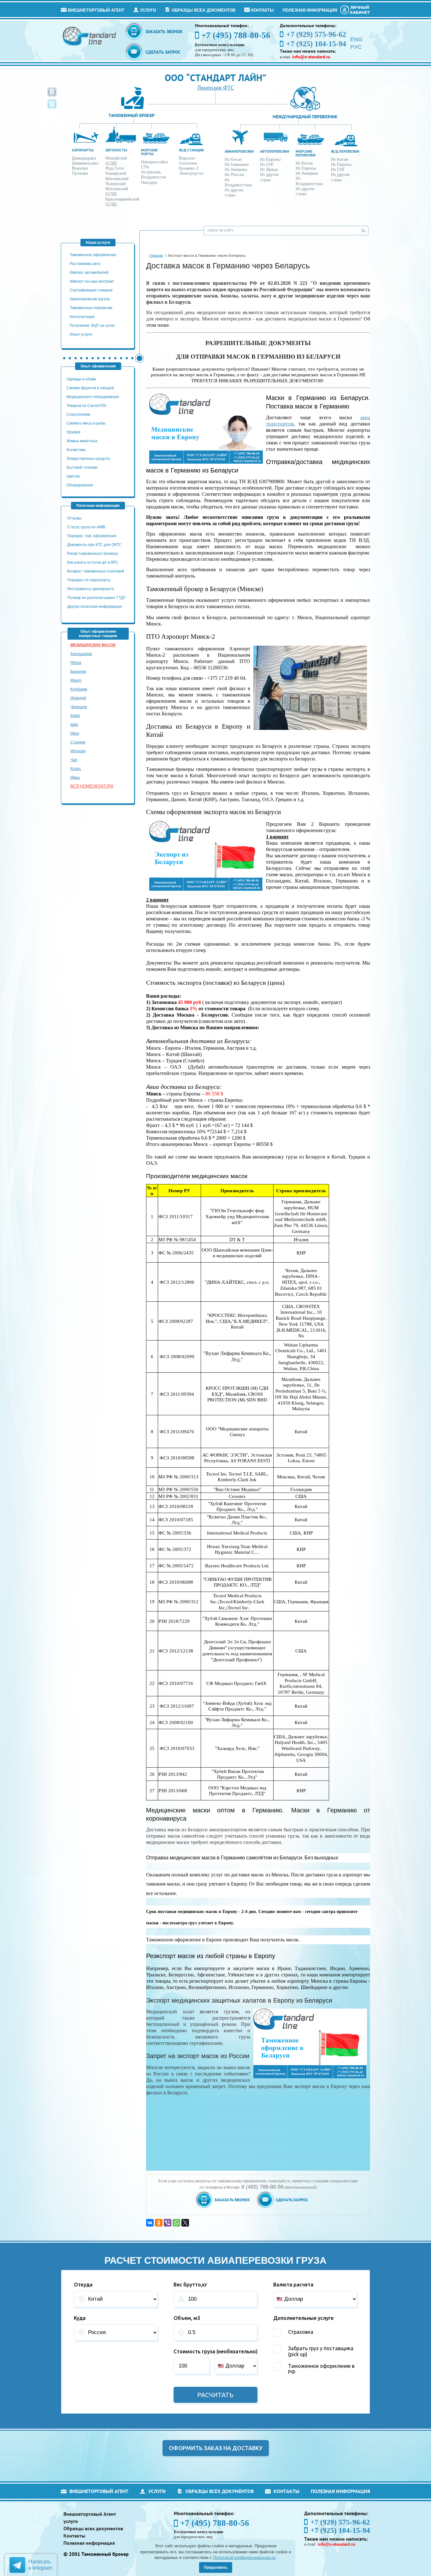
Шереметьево (85, 163)
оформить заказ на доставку (216, 2448)
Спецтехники (78, 414)
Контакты (263, 10)
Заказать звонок (164, 32)
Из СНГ (267, 164)
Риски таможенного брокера (93, 554)
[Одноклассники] (159, 2223)
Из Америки (236, 170)
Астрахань (151, 172)
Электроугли (191, 173)
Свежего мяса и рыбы (86, 423)
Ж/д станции (191, 150)
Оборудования (80, 485)
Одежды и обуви (81, 379)
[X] (185, 2223)
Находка (149, 182)
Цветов (73, 476)
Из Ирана (269, 170)
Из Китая (233, 159)
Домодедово (84, 158)
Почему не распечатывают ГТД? (96, 598)
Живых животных (82, 441)
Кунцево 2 (189, 168)
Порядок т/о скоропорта (89, 580)
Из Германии (237, 164)
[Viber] (168, 2223)
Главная (156, 256)
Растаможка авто (85, 264)
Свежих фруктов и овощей (90, 388)
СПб (145, 167)
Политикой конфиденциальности (244, 2558)
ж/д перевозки (345, 151)
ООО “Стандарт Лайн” (215, 77)
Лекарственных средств (89, 459)
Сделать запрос (163, 52)
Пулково (80, 173)
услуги (148, 10)
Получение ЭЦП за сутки (92, 326)
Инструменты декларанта (91, 589)
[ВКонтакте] (150, 2223)
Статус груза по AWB (87, 527)
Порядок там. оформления (92, 536)
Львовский (115, 184)
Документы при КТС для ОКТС (94, 545)
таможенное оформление (93, 255)
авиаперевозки (239, 151)
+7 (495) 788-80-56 (236, 35)
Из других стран (234, 193)
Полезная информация (310, 10)
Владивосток (154, 177)
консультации (82, 317)
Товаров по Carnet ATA (86, 406)
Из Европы (270, 159)
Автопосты (116, 150)
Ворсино (187, 158)
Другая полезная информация (95, 607)
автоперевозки (275, 151)
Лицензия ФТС (215, 88)
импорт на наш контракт (92, 281)
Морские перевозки (306, 153)
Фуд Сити (115, 168)
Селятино (188, 163)
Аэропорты (83, 150)
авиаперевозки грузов (90, 299)
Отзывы (75, 518)
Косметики (76, 450)
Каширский (116, 173)
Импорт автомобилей (89, 273)
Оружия (74, 432)
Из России (234, 175)
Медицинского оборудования (93, 397)
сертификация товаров (91, 290)
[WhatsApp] (176, 2223)
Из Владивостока (238, 182)
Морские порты (149, 152)
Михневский (117, 179)
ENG (356, 39)
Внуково (80, 168)
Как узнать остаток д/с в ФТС (93, 562)
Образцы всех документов (204, 10)
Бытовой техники (82, 467)
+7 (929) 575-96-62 (340, 2522)
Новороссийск (154, 162)
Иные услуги (81, 334)
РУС (356, 47)
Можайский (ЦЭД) (116, 161)
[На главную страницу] (90, 36)
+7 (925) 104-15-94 (340, 2530)
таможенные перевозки (91, 308)
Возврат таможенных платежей (96, 571)
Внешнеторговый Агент (96, 10)
